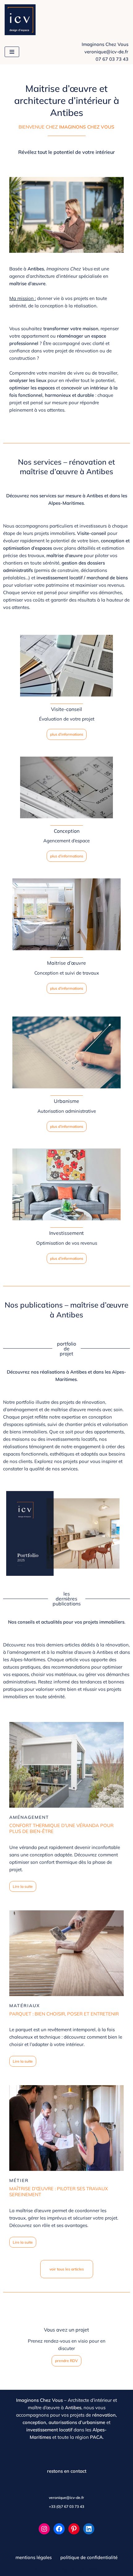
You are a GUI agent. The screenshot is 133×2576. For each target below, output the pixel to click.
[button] (66, 2498)
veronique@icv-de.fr (106, 52)
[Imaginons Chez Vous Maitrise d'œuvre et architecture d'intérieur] (22, 20)
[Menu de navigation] (12, 52)
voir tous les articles (67, 2269)
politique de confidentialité (89, 2557)
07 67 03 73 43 (112, 59)
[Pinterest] (74, 2529)
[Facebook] (59, 2529)
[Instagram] (44, 2529)
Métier (19, 2180)
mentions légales (34, 2557)
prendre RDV (66, 2361)
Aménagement (29, 1817)
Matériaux (25, 2006)
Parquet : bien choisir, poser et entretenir (64, 2014)
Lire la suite (23, 1886)
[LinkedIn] (89, 2529)
